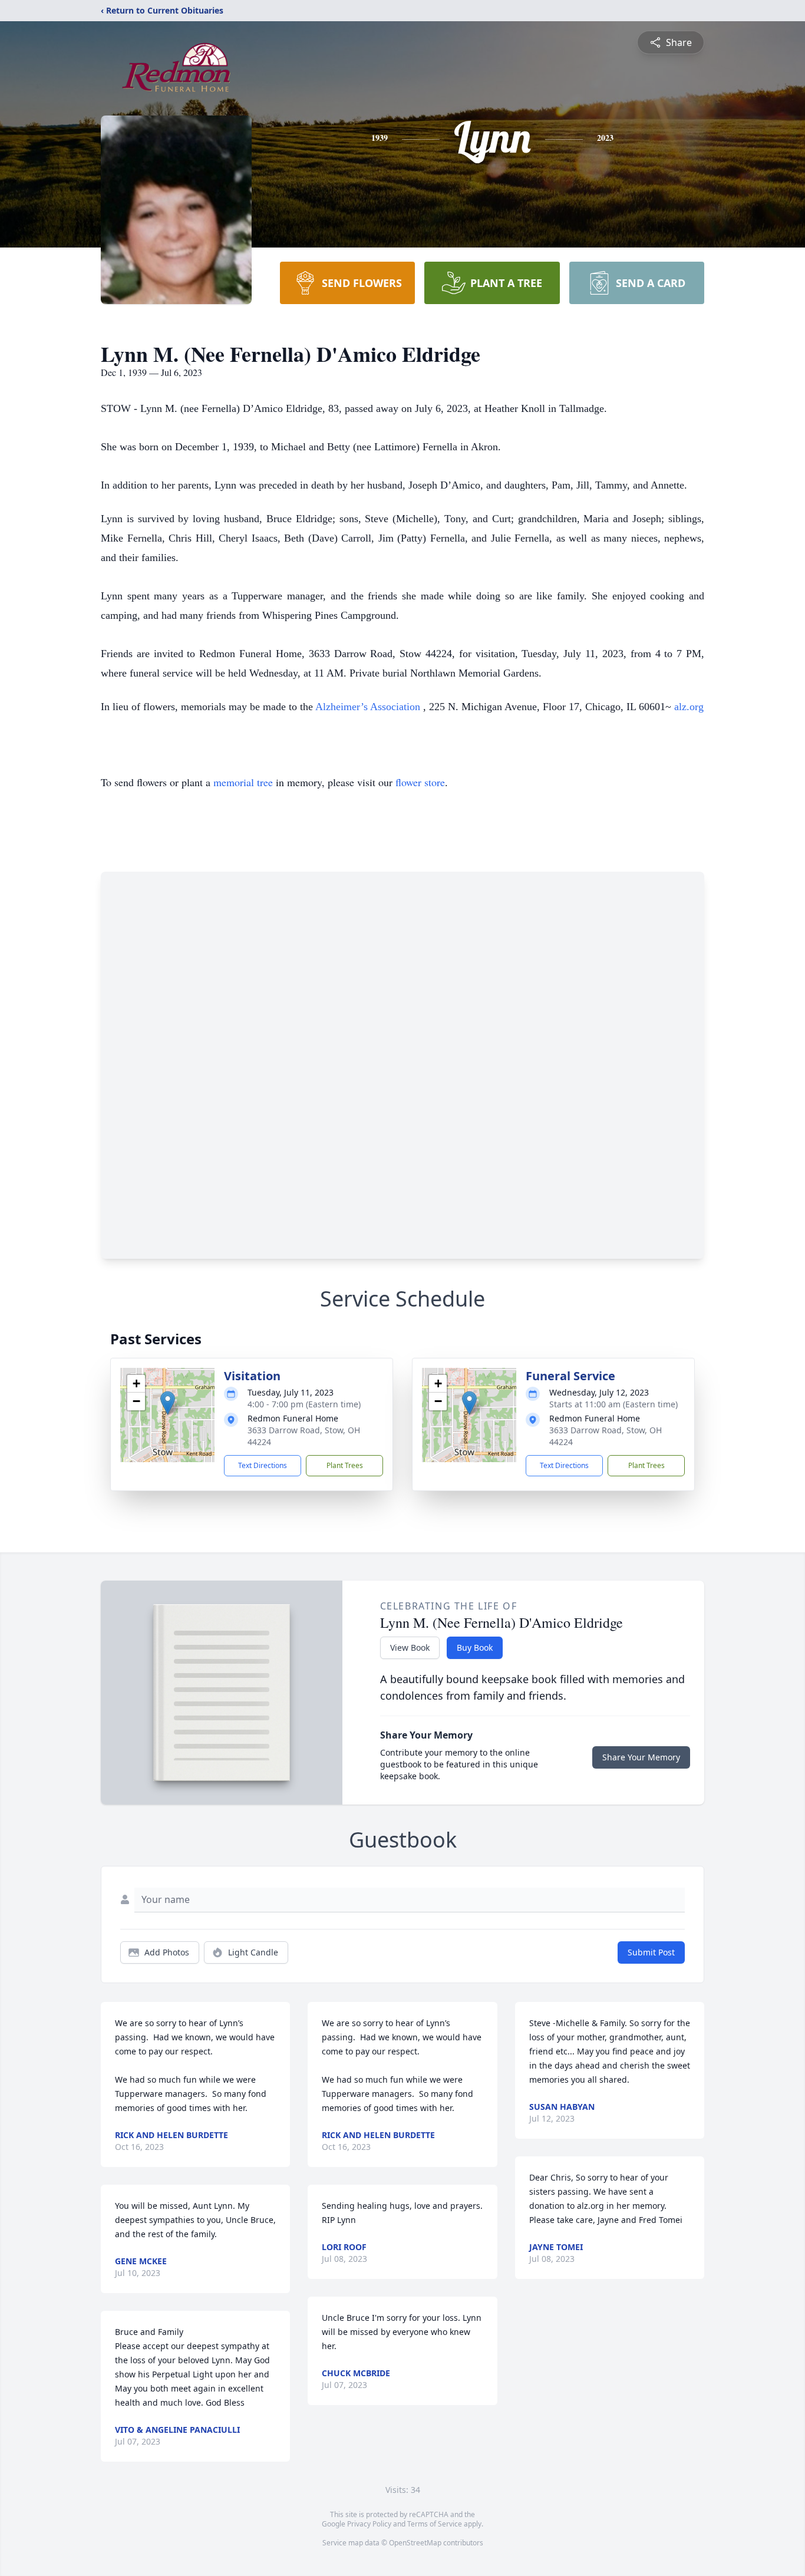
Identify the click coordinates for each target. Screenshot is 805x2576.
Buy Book (475, 1647)
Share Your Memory (641, 1757)
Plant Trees (345, 1465)
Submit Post (651, 1952)
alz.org (689, 707)
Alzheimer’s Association (369, 707)
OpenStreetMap (415, 2543)
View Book (410, 1647)
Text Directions (263, 1465)
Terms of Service (435, 2524)
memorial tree (243, 782)
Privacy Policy (369, 2524)
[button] (168, 1403)
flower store (420, 782)
